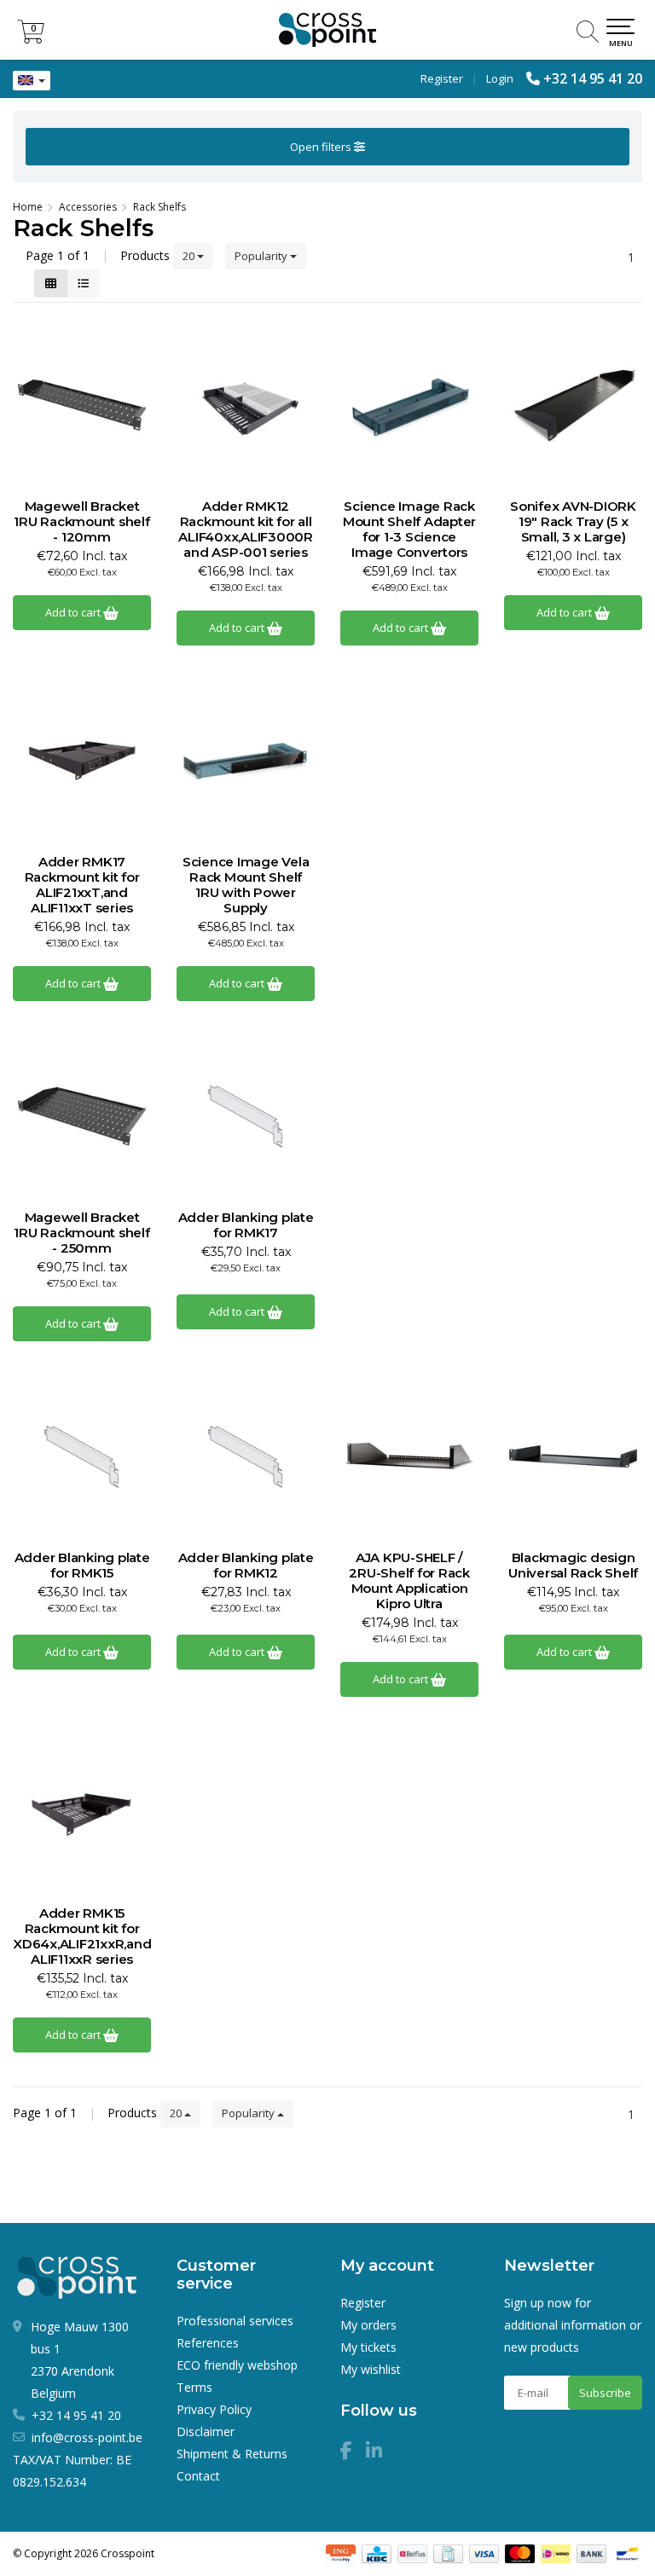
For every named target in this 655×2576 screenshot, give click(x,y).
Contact (198, 2476)
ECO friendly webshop (237, 2365)
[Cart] (31, 39)
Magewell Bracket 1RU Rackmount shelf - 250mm (81, 1233)
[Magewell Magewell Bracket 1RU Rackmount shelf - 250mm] (82, 1116)
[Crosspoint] (327, 30)
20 (190, 256)
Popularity (262, 256)
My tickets (368, 2347)
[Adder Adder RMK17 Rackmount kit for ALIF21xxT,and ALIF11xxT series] (82, 761)
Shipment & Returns (232, 2454)
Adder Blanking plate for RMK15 (82, 1566)
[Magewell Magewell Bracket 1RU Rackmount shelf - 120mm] (82, 405)
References (208, 2343)
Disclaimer (206, 2431)
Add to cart (74, 612)
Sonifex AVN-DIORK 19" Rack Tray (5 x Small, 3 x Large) (573, 522)
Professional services (235, 2321)
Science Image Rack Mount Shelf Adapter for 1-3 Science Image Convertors (409, 530)
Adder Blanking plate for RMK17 (246, 1225)
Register (442, 78)
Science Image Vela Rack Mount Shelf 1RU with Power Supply (246, 885)
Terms (194, 2387)
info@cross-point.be (87, 2437)
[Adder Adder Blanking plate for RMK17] (246, 1116)
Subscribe (605, 2393)
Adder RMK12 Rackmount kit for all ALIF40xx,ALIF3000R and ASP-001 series (246, 530)
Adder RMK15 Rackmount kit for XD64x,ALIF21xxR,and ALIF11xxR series (82, 1936)
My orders (368, 2325)
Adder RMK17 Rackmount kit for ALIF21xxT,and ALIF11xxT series (82, 885)
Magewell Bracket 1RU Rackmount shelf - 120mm (81, 522)
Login (500, 78)
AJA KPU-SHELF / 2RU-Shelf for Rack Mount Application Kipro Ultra (409, 1581)
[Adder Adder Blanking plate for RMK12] (246, 1456)
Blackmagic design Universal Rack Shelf (573, 1566)
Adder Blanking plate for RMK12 (246, 1566)
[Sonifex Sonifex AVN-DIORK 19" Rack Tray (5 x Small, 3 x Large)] (573, 405)
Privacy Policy (214, 2409)
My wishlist (371, 2369)
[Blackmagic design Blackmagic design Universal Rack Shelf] (573, 1456)
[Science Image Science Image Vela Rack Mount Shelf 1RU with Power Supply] (246, 761)
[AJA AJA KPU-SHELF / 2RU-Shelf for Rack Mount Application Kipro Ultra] (409, 1456)
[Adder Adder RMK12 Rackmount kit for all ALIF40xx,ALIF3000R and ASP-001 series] (246, 405)
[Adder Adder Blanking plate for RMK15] (82, 1456)
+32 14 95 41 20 (593, 78)
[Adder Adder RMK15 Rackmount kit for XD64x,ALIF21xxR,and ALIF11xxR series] (82, 1812)
